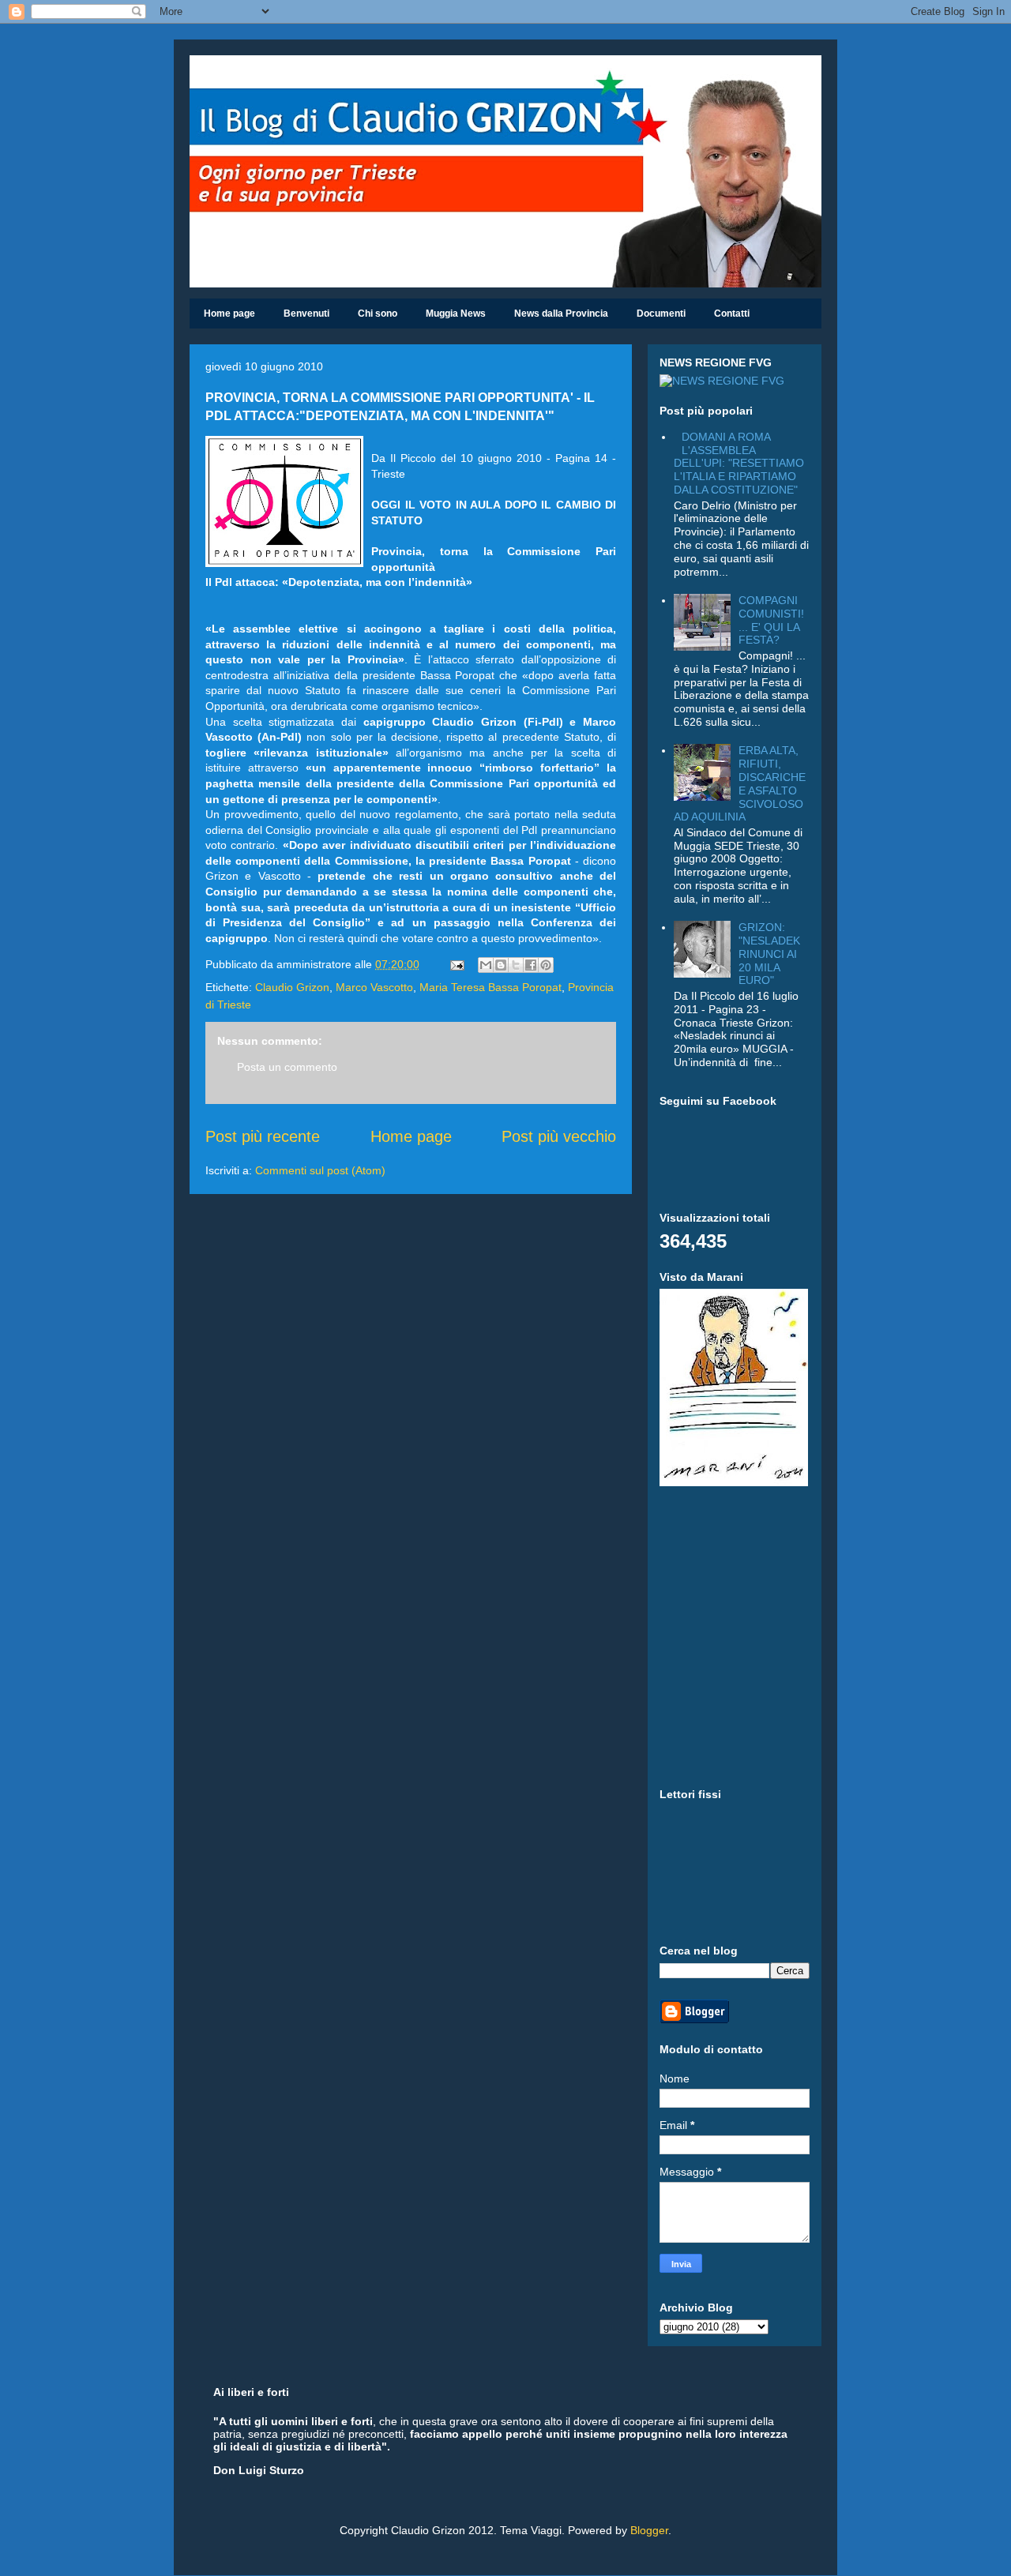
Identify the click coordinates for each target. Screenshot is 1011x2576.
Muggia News (456, 314)
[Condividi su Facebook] (531, 965)
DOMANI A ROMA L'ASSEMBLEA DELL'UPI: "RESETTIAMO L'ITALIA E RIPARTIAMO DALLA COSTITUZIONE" (739, 463)
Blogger (649, 2530)
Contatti (732, 314)
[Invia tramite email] (486, 965)
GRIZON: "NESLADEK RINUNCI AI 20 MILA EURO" (769, 954)
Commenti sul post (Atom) (320, 1170)
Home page (229, 314)
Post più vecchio (559, 1136)
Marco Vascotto (374, 987)
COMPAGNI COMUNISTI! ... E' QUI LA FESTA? (771, 620)
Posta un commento (287, 1067)
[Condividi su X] (516, 965)
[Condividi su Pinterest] (546, 965)
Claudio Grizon (292, 987)
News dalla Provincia (561, 314)
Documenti (661, 314)
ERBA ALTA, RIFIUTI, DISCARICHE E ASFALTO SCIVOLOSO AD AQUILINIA (740, 783)
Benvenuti (306, 314)
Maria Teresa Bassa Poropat (490, 987)
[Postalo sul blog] (501, 965)
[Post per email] (456, 964)
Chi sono (378, 314)
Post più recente (263, 1136)
